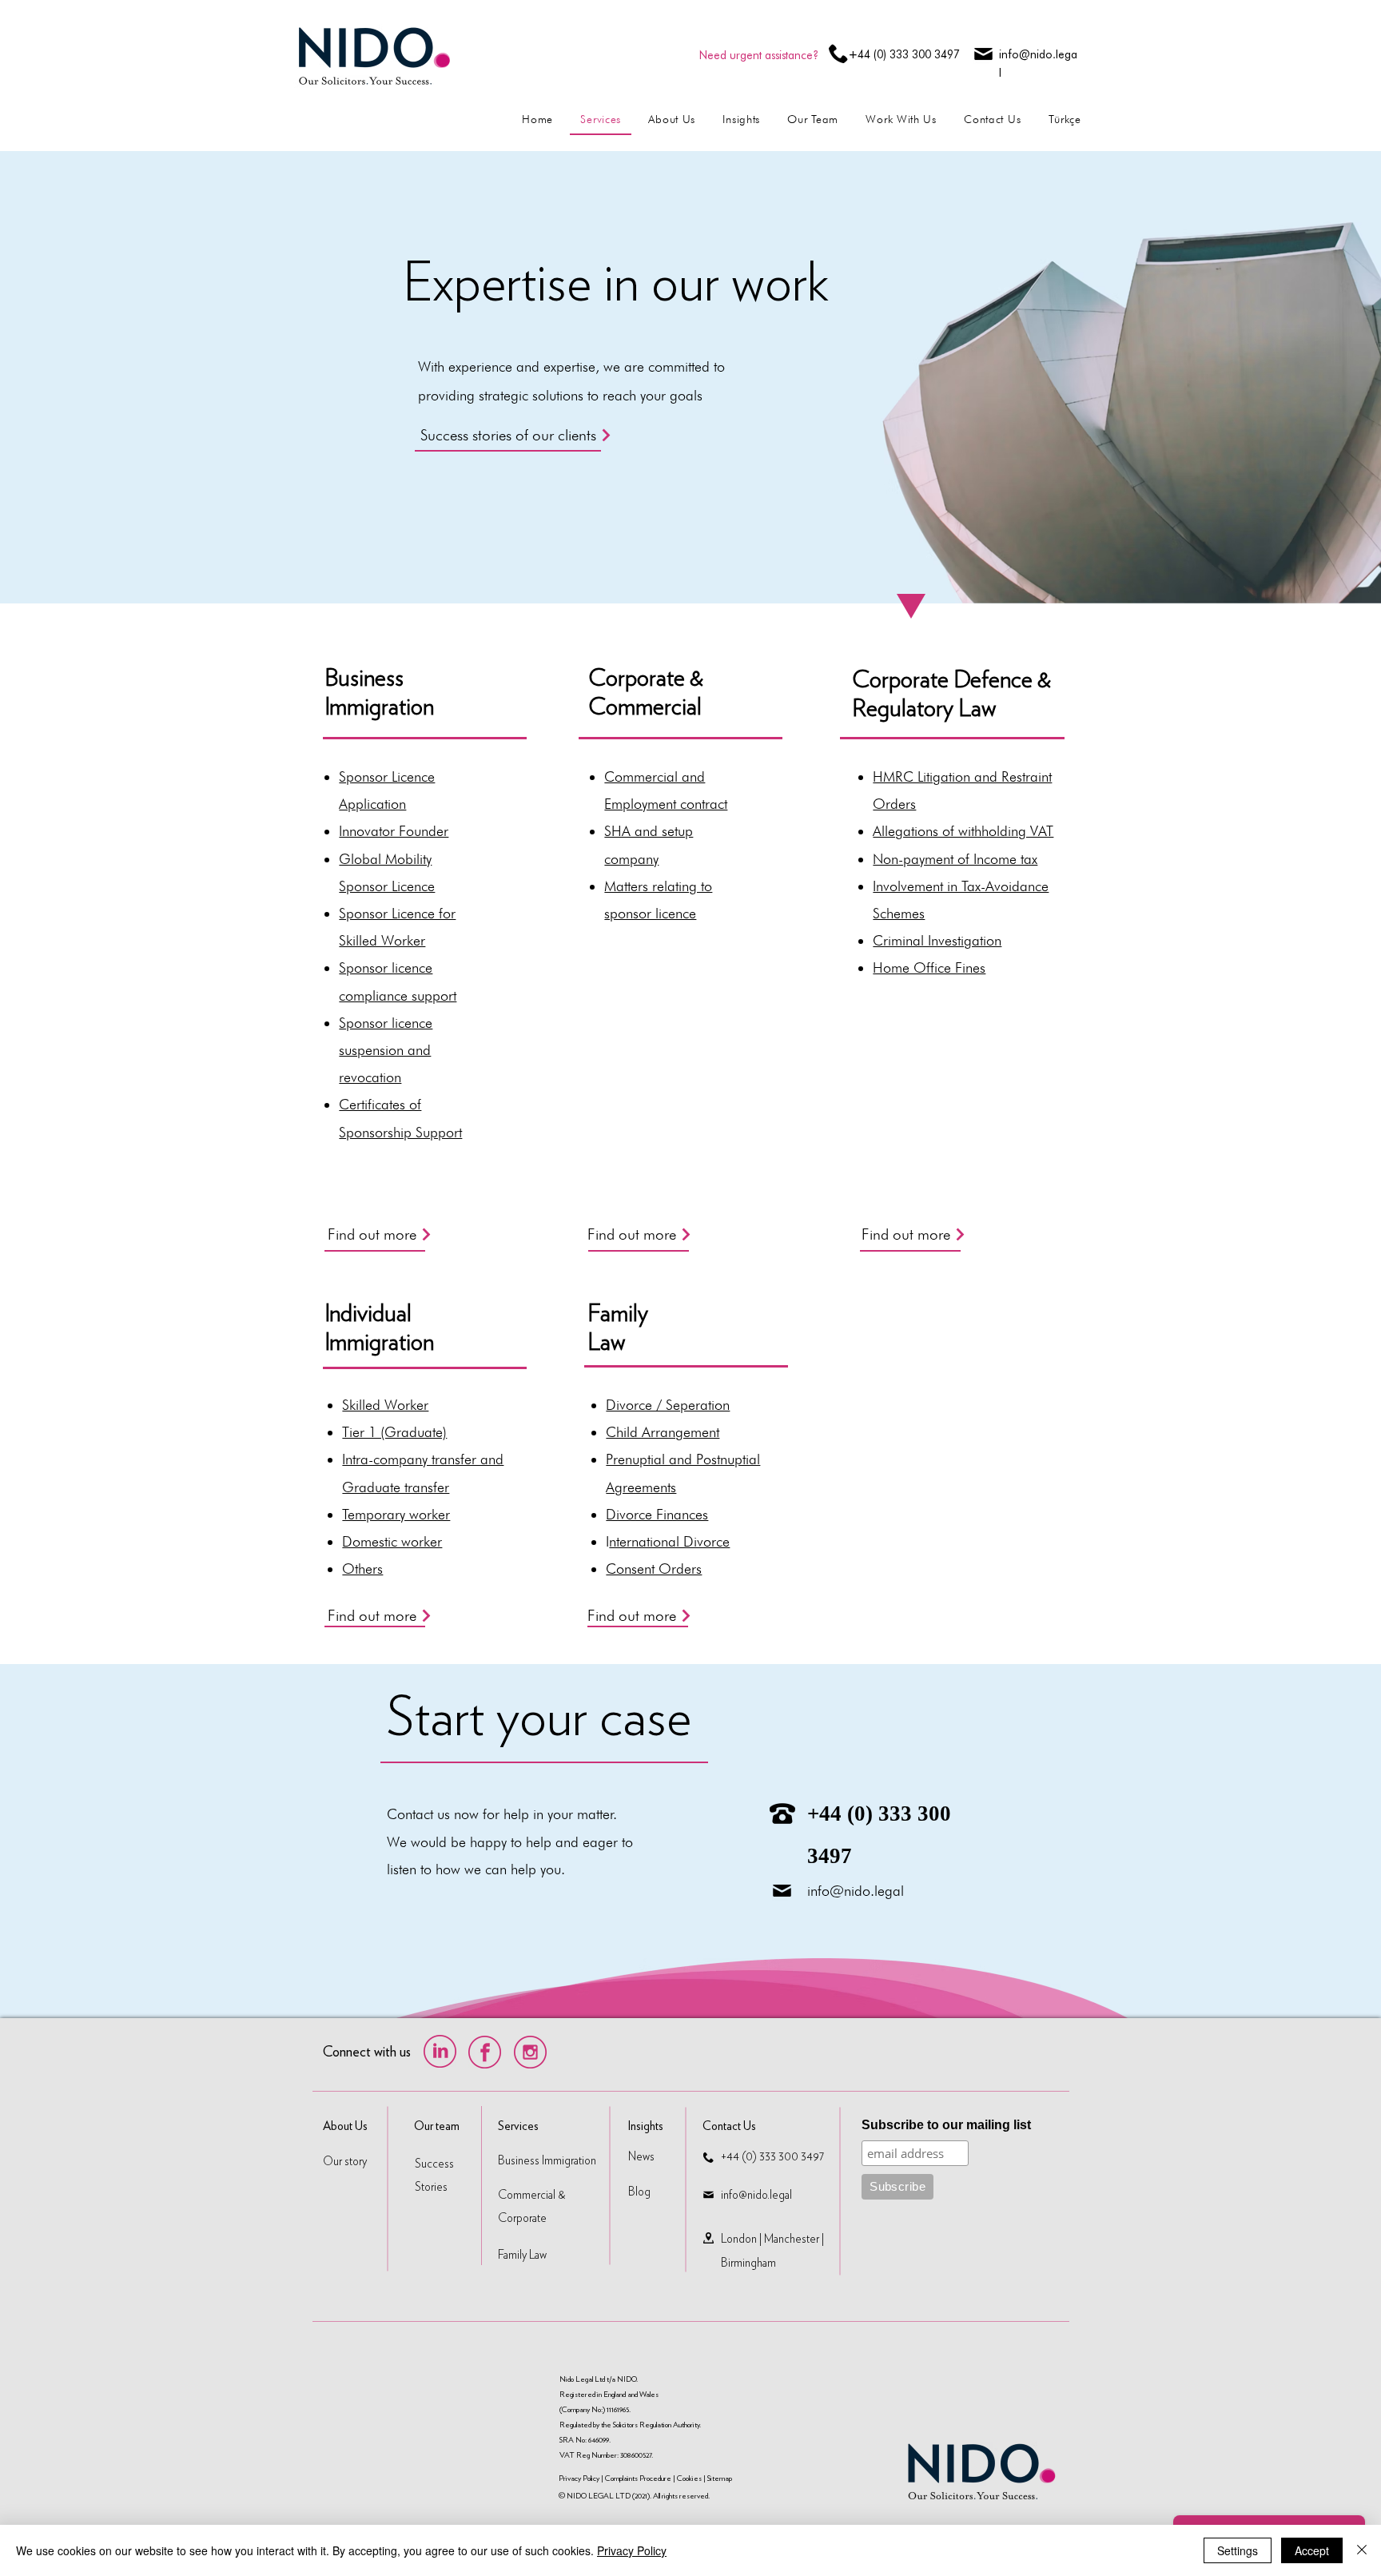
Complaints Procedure (638, 2478)
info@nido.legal (856, 1891)
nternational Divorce (669, 1541)
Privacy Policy (580, 2478)
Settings (1238, 2550)
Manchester (792, 2239)
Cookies (689, 2478)
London (739, 2239)
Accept (1312, 2550)
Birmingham (748, 2263)
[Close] (1362, 2550)
